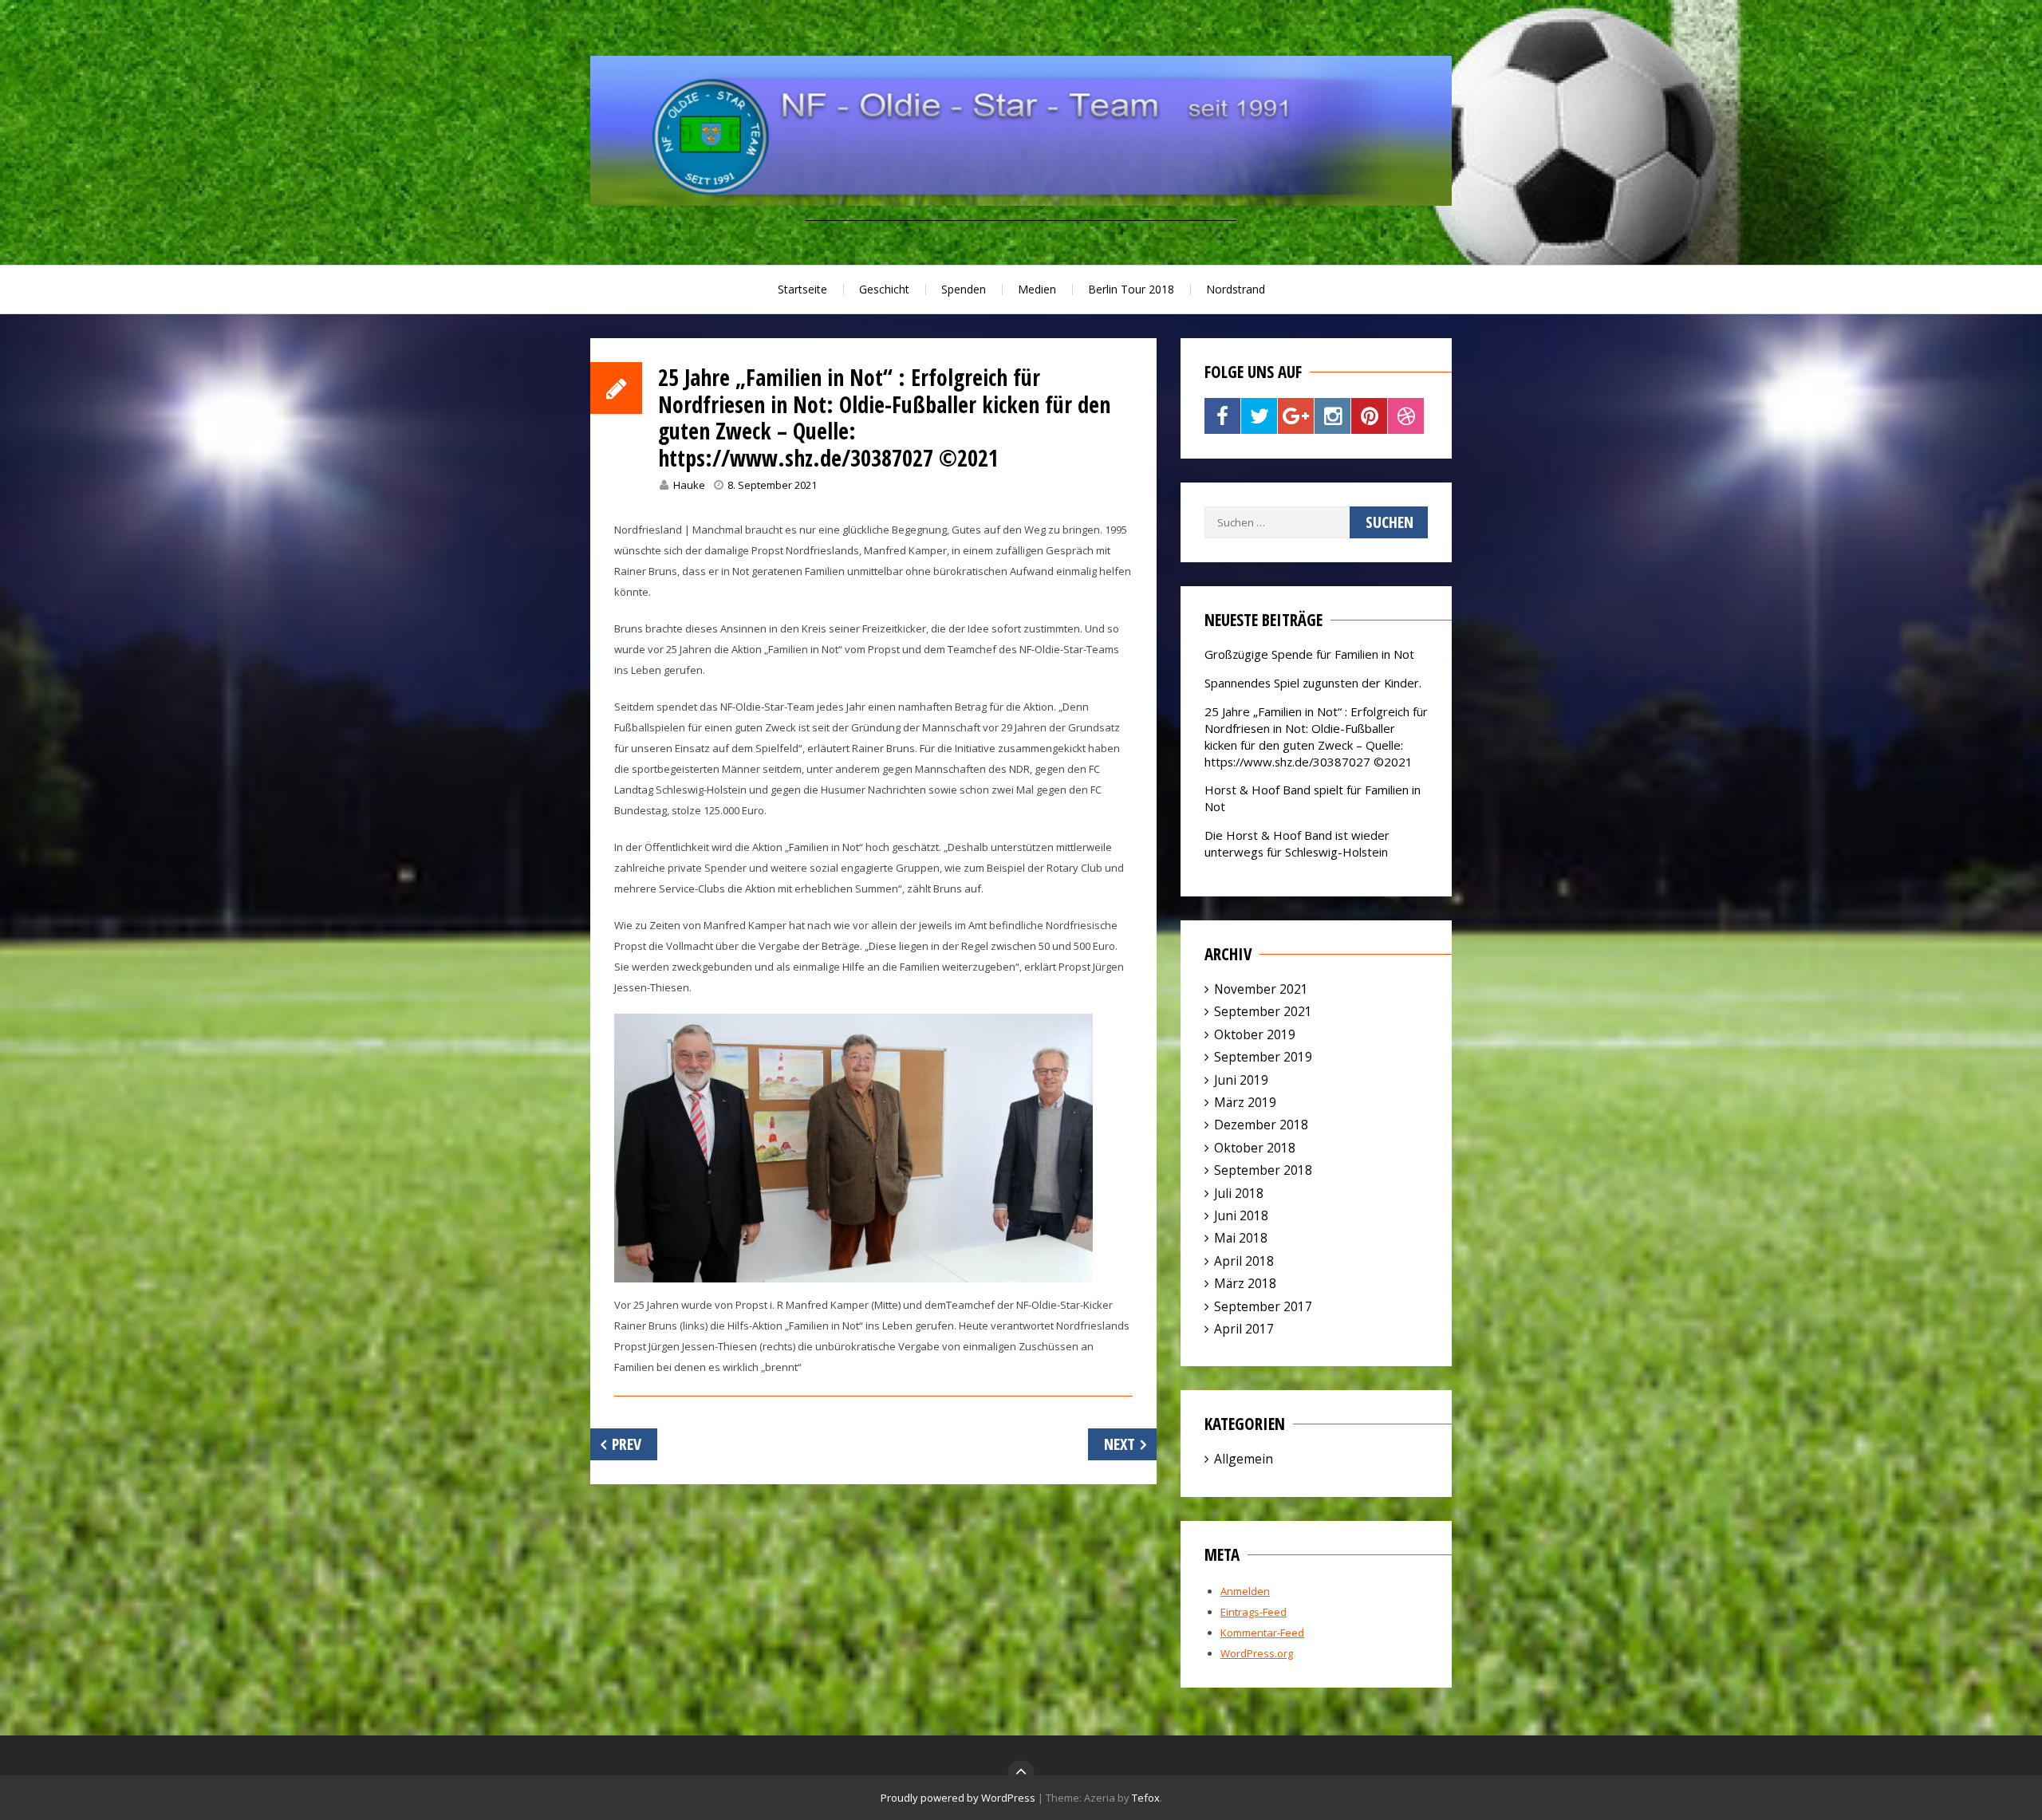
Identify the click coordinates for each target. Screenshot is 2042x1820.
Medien (1037, 289)
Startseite (802, 289)
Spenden (964, 289)
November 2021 (1261, 989)
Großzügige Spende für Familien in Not (1309, 654)
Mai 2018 (1241, 1238)
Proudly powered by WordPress (958, 1798)
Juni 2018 (1241, 1215)
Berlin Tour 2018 (1131, 289)
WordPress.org (1257, 1653)
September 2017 (1263, 1306)
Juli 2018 (1239, 1193)
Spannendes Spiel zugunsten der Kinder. (1313, 683)
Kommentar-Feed (1262, 1633)
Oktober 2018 (1255, 1148)
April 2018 (1244, 1261)
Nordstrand (1236, 289)
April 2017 (1244, 1329)
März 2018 (1245, 1283)
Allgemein (1244, 1459)
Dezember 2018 (1261, 1125)
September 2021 (1263, 1011)
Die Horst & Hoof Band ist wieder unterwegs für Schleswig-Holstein (1297, 843)
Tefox (1146, 1798)
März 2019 (1245, 1102)
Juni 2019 (1241, 1080)
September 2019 (1263, 1057)
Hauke (689, 485)
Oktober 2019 (1255, 1034)
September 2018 (1263, 1170)
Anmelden (1245, 1591)
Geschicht (884, 289)
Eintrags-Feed (1254, 1612)
